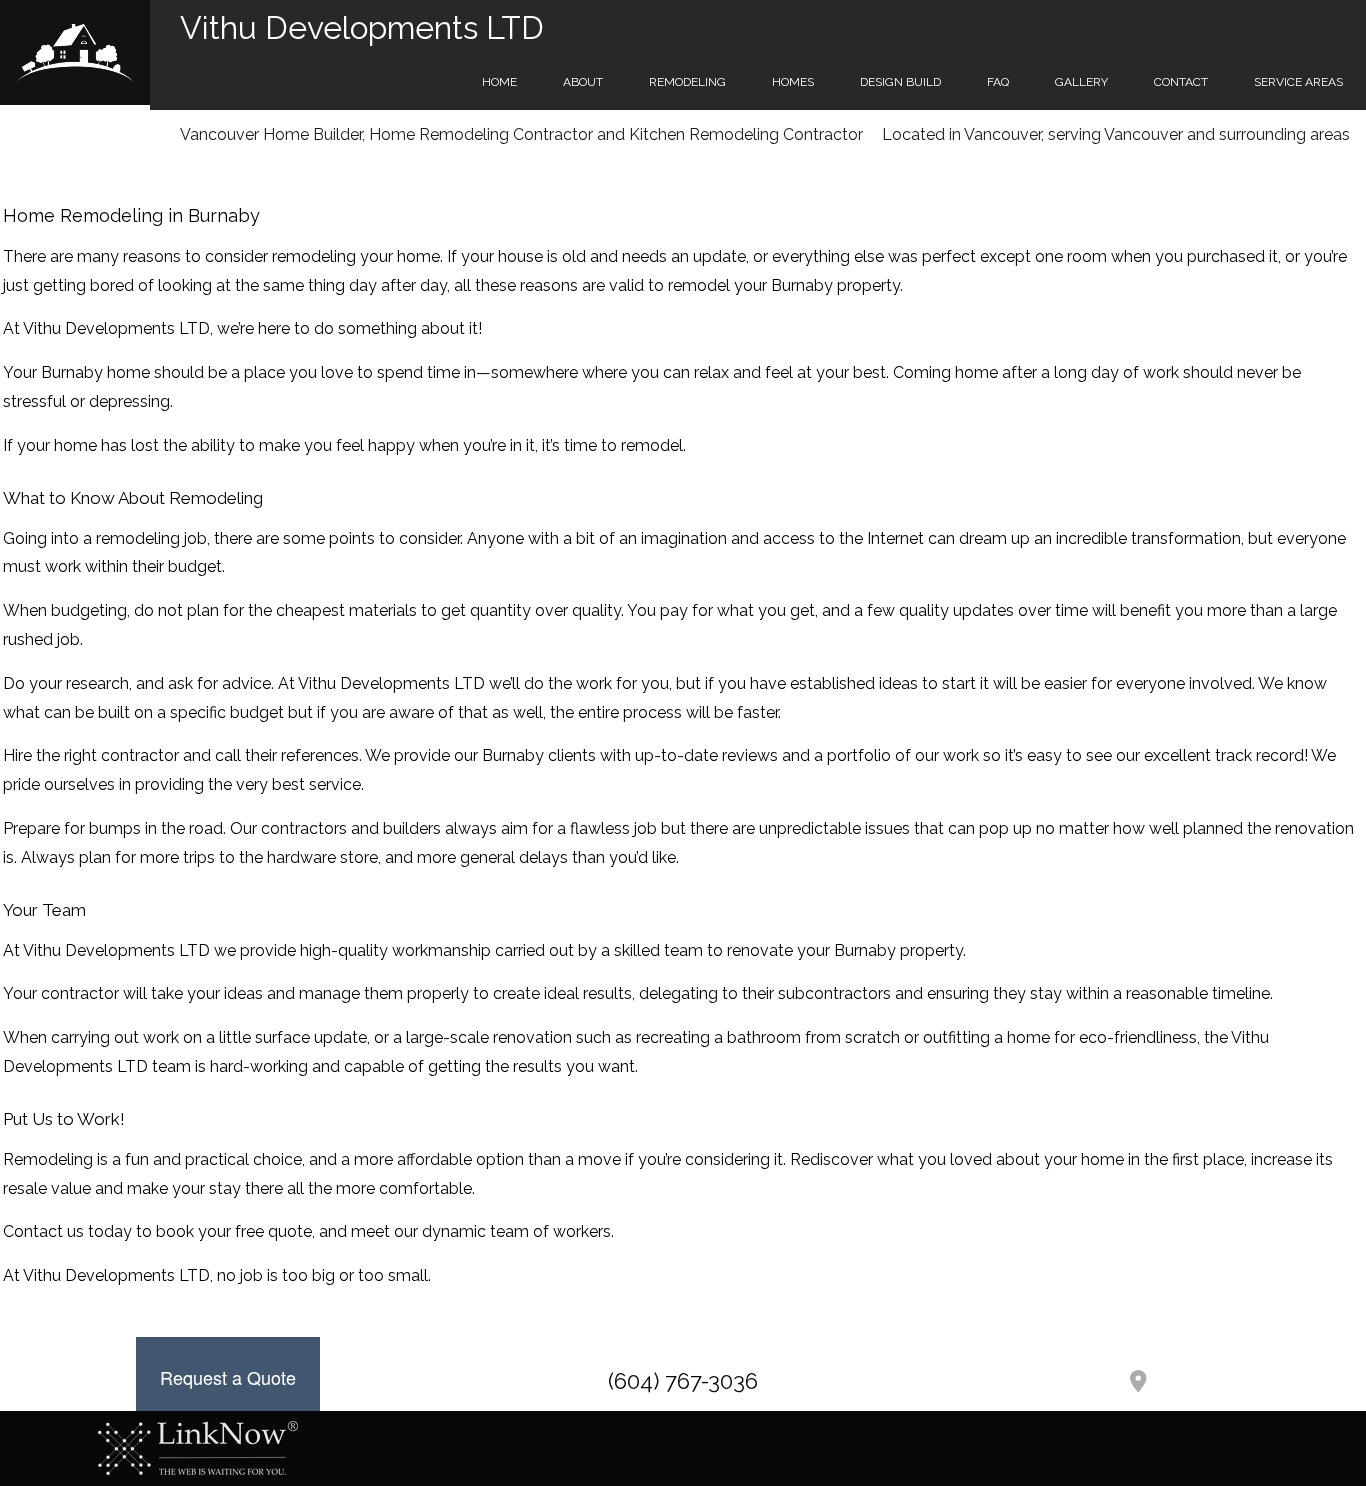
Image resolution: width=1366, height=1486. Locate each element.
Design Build (900, 82)
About (583, 82)
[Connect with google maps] (1138, 1383)
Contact (1181, 82)
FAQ (998, 82)
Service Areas (1298, 82)
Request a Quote (228, 1377)
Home (499, 82)
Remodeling (687, 82)
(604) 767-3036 (683, 1381)
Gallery (1081, 82)
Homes (793, 82)
